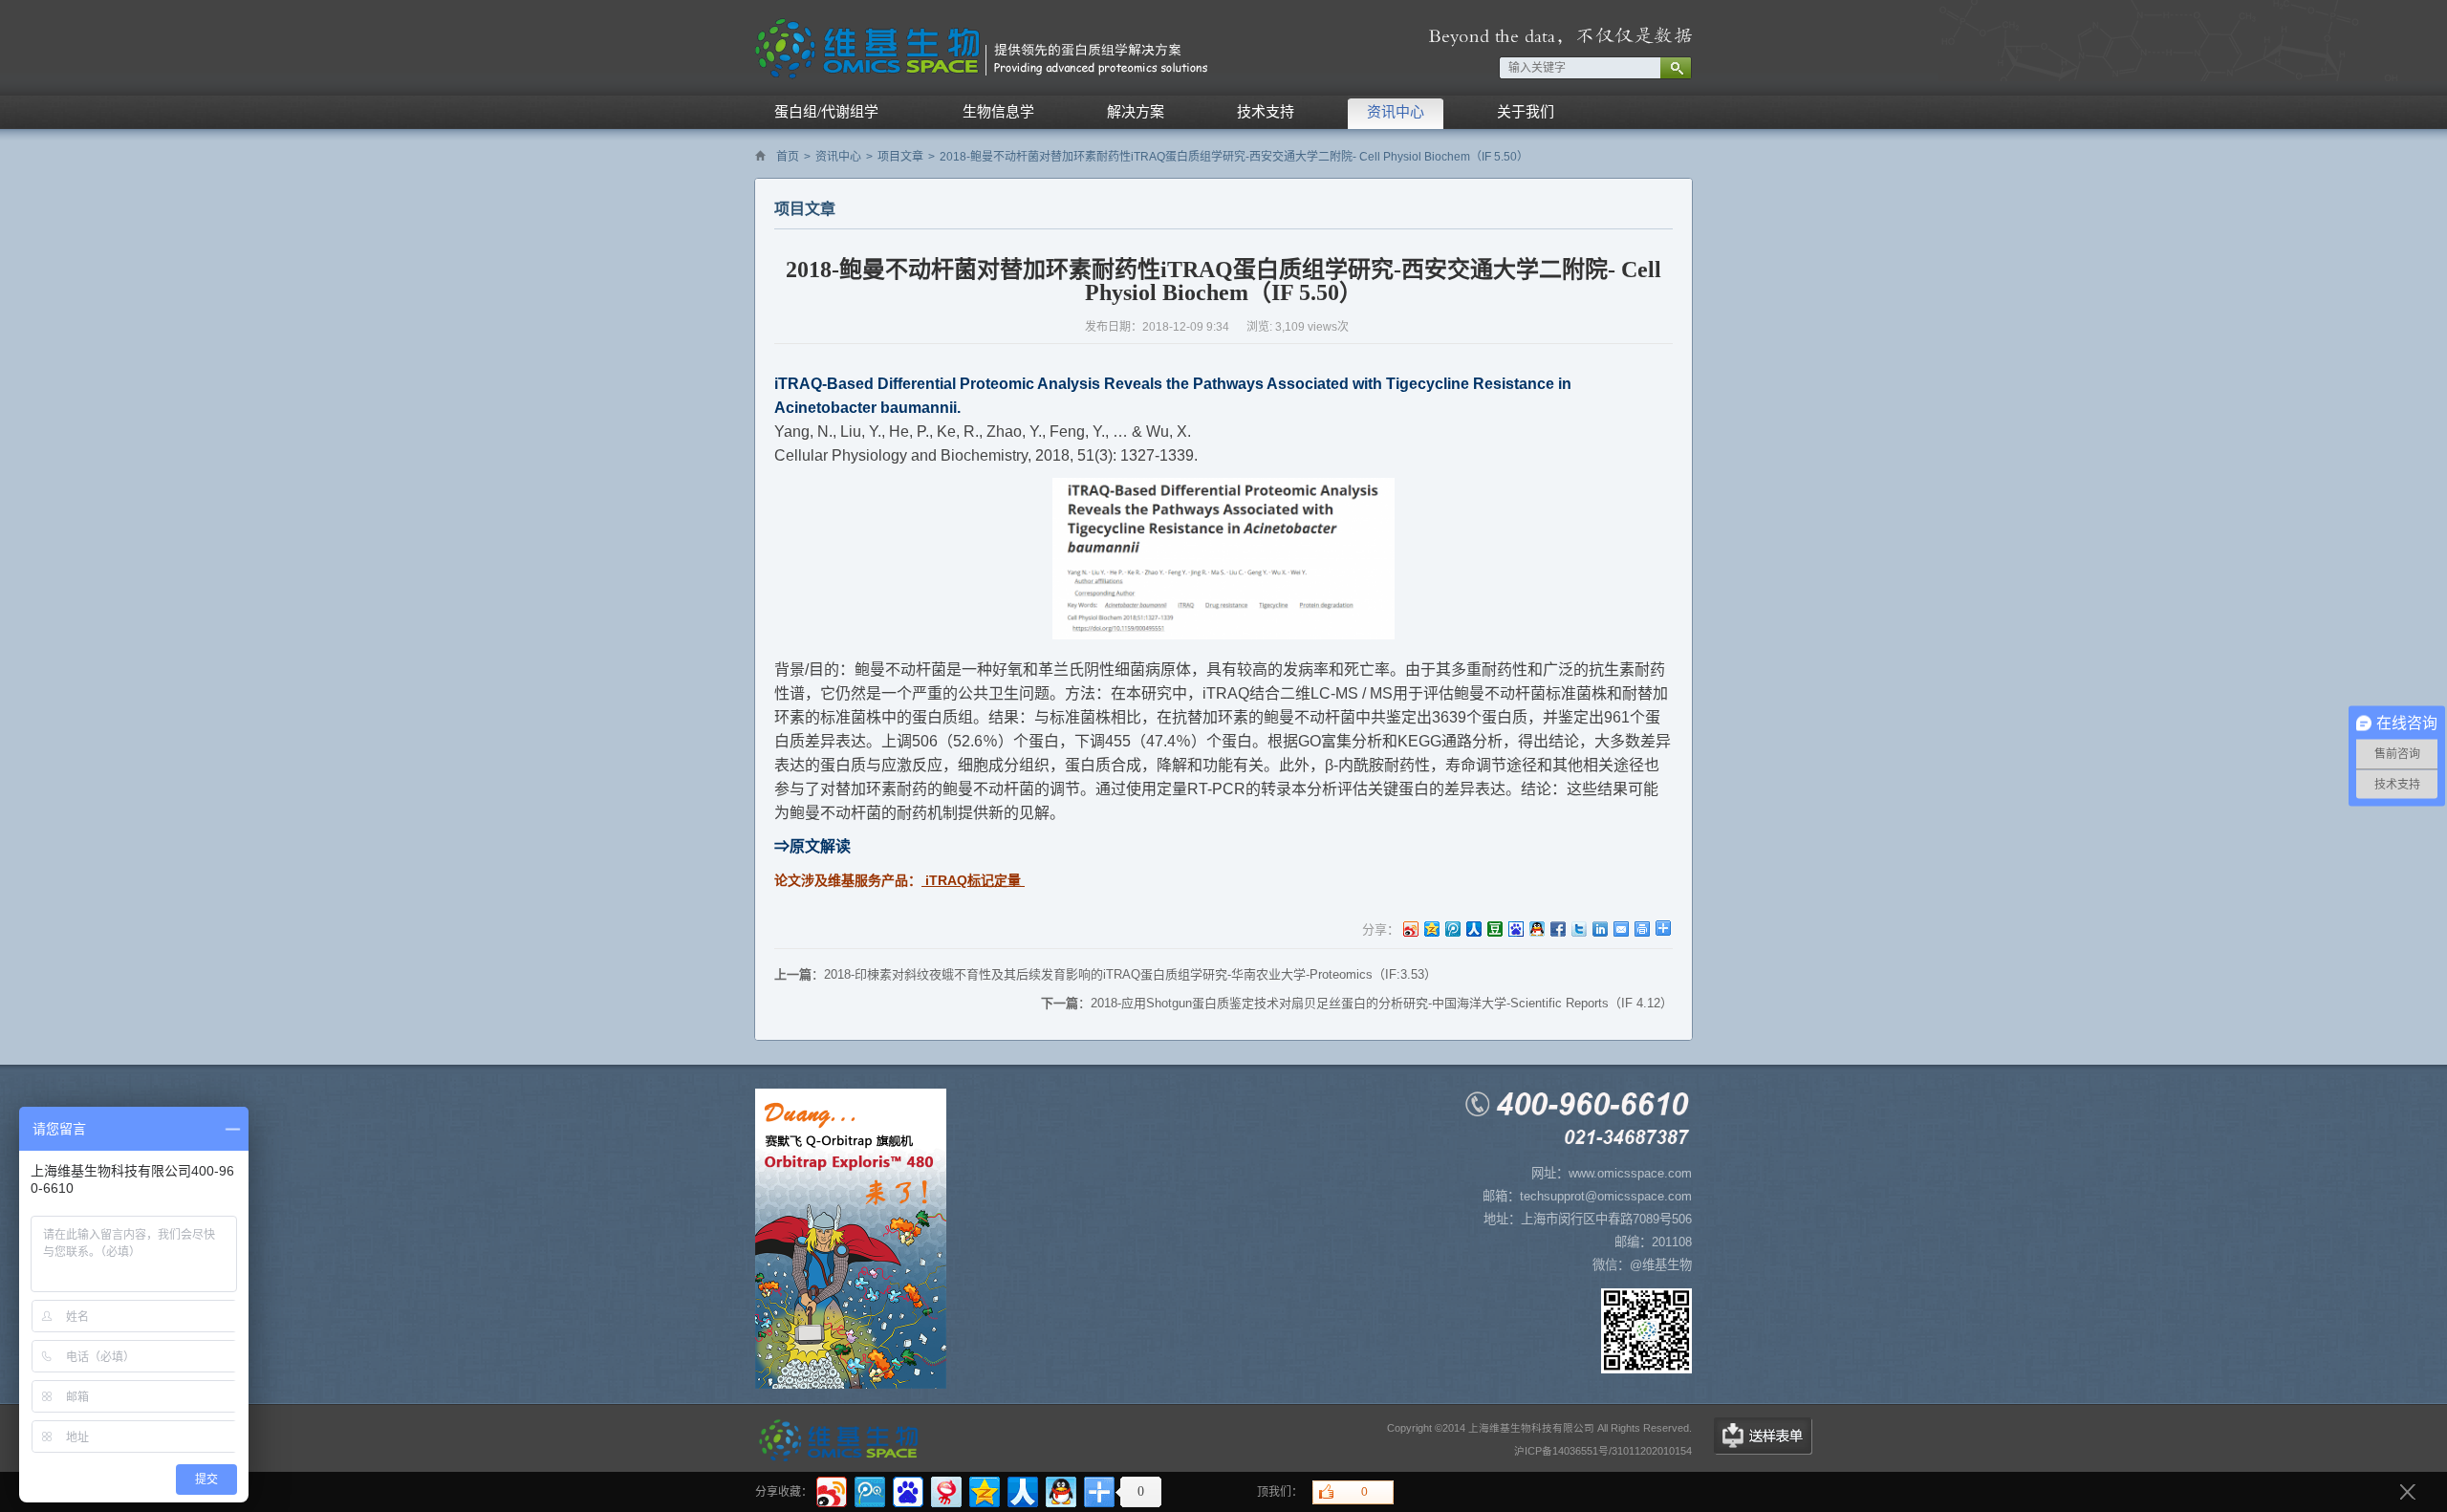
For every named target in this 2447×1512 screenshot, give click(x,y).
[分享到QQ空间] (1431, 929)
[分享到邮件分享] (1620, 929)
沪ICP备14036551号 (1561, 1451)
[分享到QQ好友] (1536, 929)
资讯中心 (838, 157)
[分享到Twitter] (1578, 929)
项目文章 (900, 157)
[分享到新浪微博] (1410, 929)
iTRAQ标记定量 (971, 880)
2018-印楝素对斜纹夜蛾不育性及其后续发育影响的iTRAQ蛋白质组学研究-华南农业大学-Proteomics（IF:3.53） (1130, 974)
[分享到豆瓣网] (1494, 929)
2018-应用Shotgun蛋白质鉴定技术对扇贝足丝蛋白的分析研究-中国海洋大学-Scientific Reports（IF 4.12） (1382, 1003)
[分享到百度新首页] (1515, 929)
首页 (788, 157)
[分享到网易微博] (945, 1490)
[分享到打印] (1641, 929)
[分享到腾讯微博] (1452, 929)
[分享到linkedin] (1599, 929)
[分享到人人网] (1473, 929)
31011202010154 (1652, 1451)
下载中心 (1763, 1436)
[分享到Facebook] (1557, 929)
